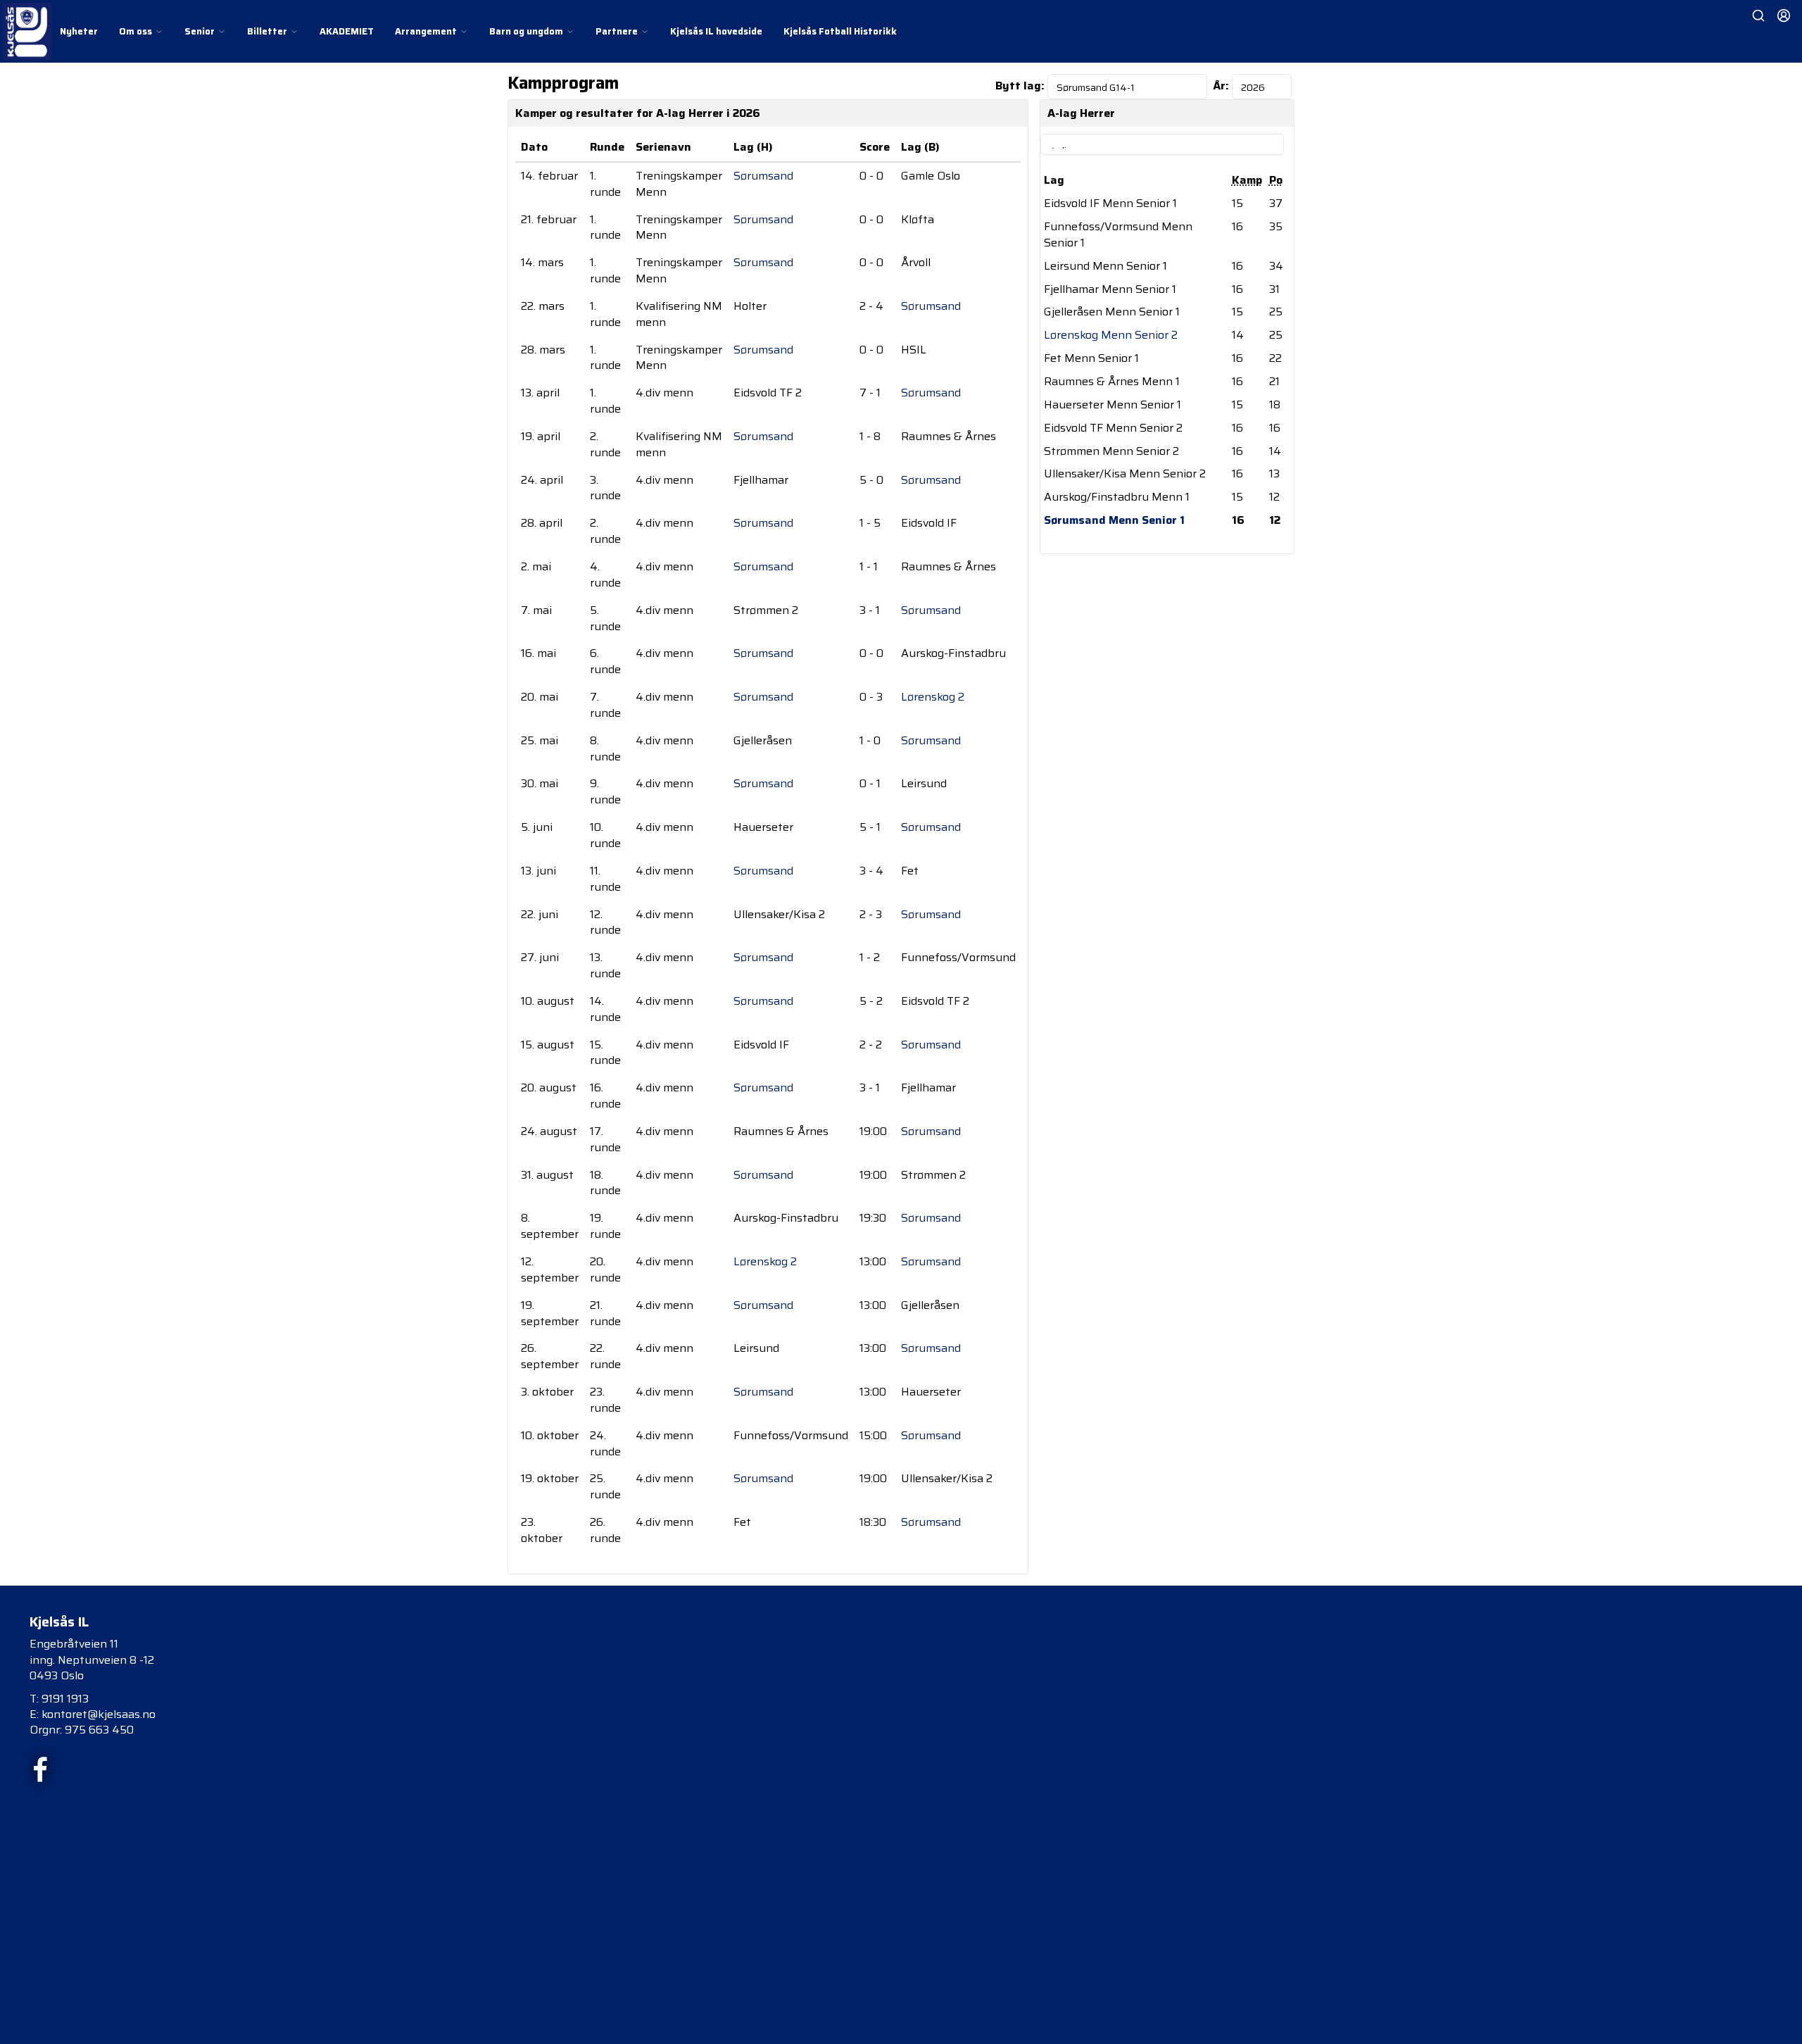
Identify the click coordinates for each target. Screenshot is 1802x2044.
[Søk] (1758, 15)
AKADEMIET (347, 31)
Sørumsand (763, 176)
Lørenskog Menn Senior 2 (1111, 335)
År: (1221, 86)
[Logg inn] (1784, 15)
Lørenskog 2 (933, 697)
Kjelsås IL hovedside (716, 31)
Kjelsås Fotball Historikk (840, 31)
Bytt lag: (1020, 86)
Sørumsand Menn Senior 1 (1114, 520)
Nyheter (79, 31)
